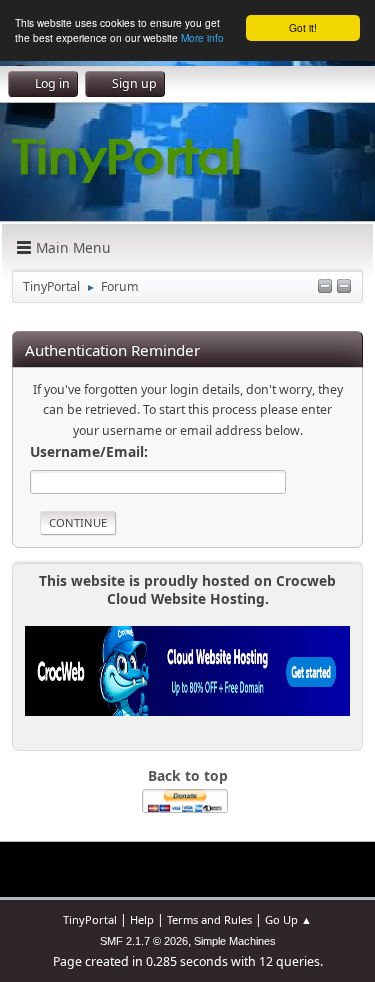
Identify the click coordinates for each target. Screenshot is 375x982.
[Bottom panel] (344, 287)
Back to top (188, 775)
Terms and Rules (209, 919)
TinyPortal (90, 919)
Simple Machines (235, 941)
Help (142, 919)
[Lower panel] (325, 287)
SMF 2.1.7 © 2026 (144, 941)
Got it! (303, 27)
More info (202, 37)
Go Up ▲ (288, 919)
